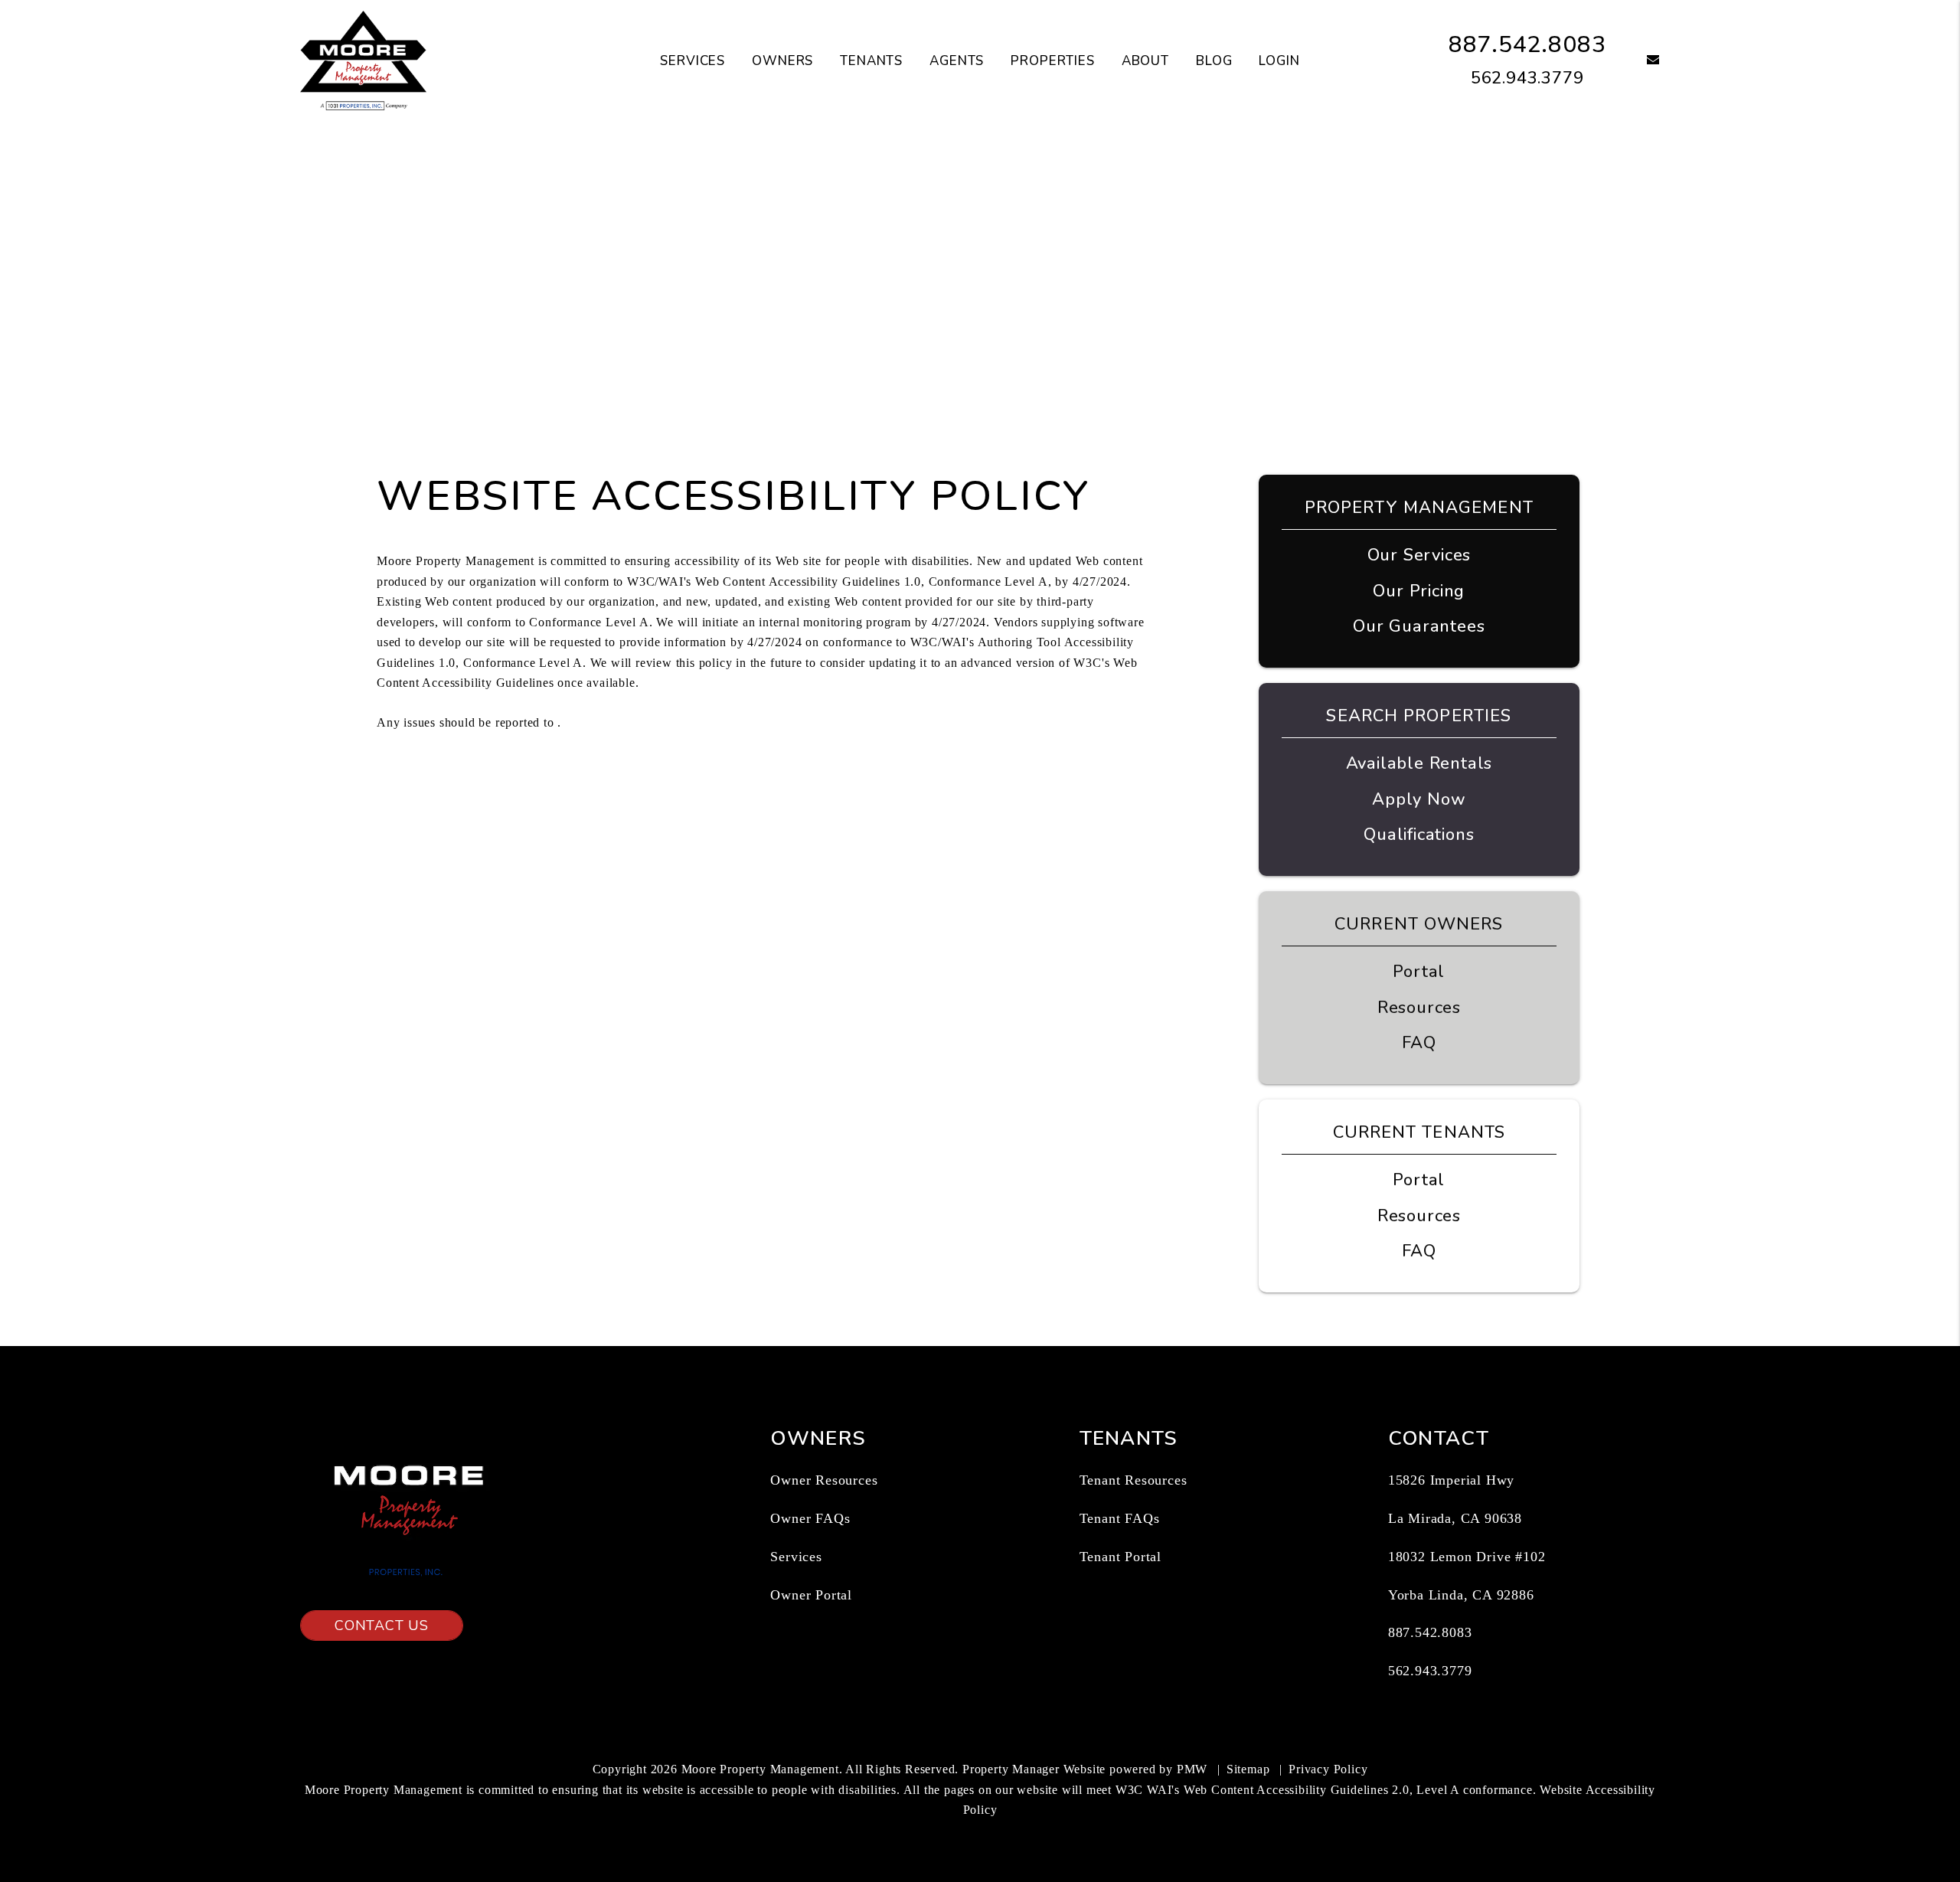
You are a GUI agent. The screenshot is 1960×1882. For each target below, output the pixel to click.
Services (693, 61)
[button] (1642, 61)
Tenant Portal (1120, 1557)
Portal (1419, 972)
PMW (1192, 1769)
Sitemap (1248, 1769)
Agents (957, 61)
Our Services (1419, 555)
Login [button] (1279, 61)
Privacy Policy (1328, 1769)
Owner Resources (824, 1480)
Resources (1419, 1008)
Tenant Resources (1134, 1480)
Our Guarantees (1419, 626)
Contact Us (382, 1626)
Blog (1214, 61)
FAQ (1419, 1043)
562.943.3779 (1527, 78)
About (1145, 61)
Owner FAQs (810, 1518)
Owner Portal (811, 1595)
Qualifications (1419, 835)
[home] (363, 60)
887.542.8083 (1527, 45)
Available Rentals (1419, 763)
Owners (782, 61)
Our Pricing (1419, 591)
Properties (1053, 61)
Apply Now (1419, 799)
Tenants (871, 61)
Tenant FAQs (1120, 1518)
